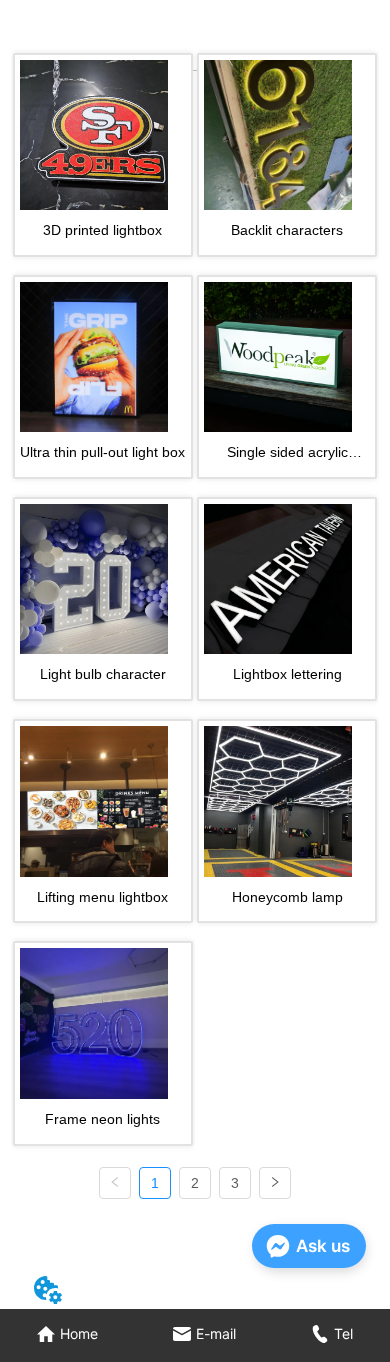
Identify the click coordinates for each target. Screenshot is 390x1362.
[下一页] (275, 1183)
